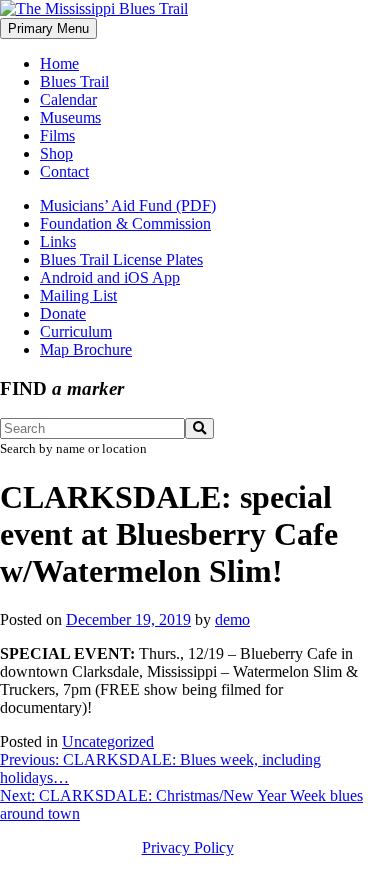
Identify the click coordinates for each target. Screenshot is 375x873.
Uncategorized (108, 741)
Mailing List (78, 295)
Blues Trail (74, 81)
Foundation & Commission (125, 223)
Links (58, 241)
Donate (63, 313)
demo (232, 619)
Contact (64, 171)
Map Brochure (86, 349)
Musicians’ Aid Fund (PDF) (128, 205)
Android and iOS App (110, 277)
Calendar (68, 99)
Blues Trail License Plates (121, 259)
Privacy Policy (188, 847)
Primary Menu (48, 28)
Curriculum (76, 331)
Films (57, 135)
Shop (56, 153)
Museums (70, 117)
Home (59, 63)
